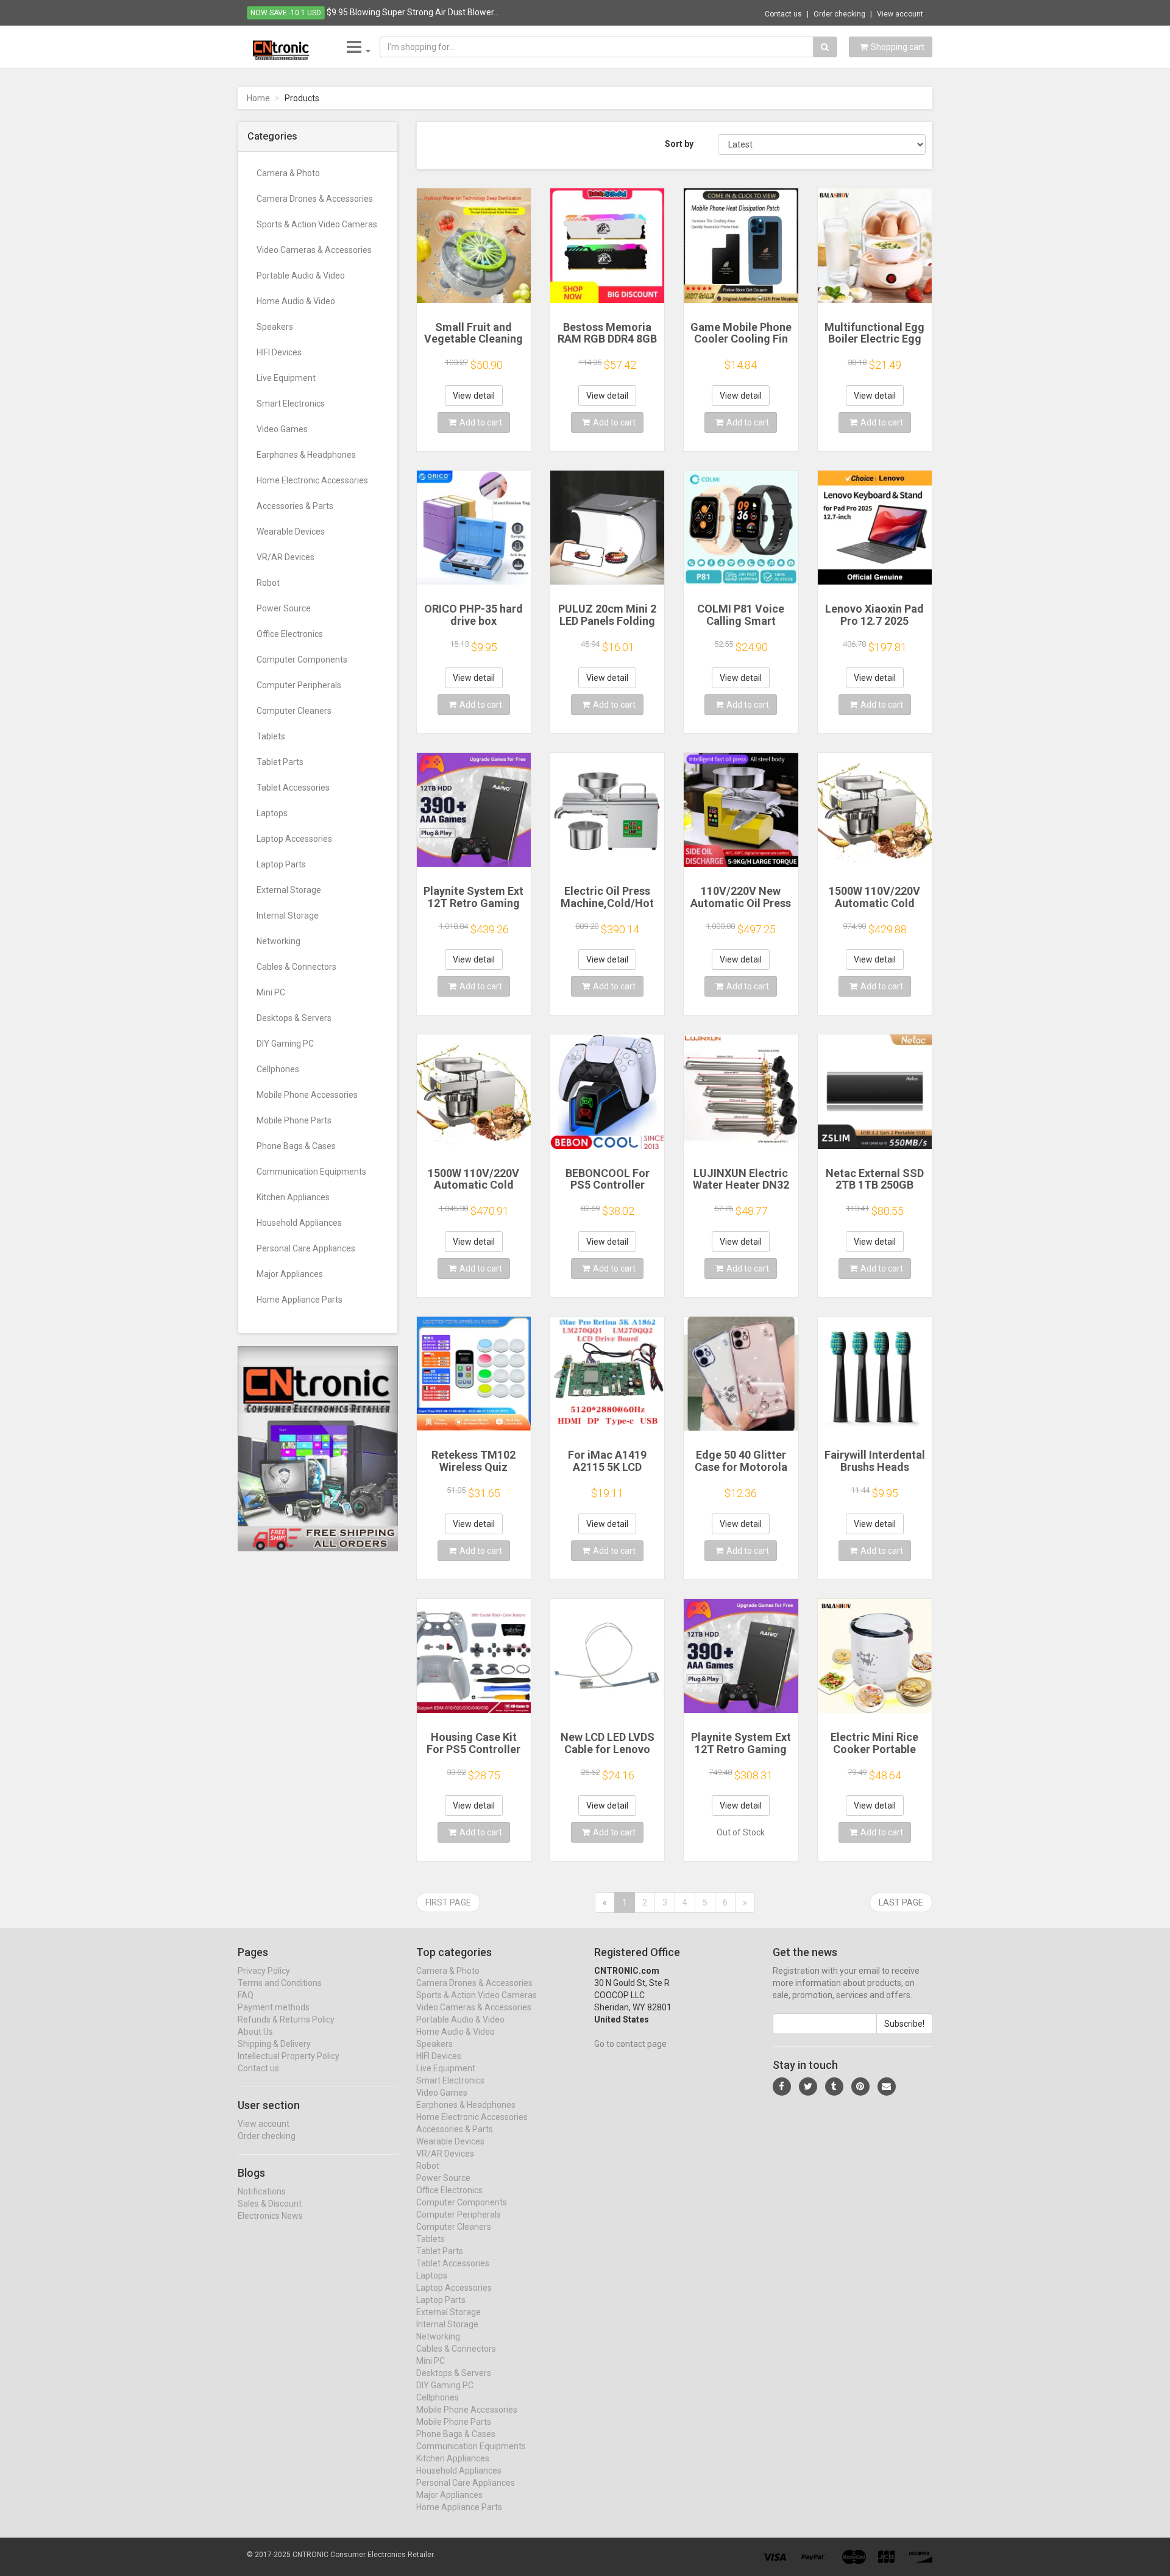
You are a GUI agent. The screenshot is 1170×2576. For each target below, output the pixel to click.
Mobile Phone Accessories (307, 1095)
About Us (255, 2032)
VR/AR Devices (285, 557)
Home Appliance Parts (300, 1300)
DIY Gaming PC (285, 1044)
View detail (474, 396)
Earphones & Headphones (306, 455)
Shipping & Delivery (274, 2044)
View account (900, 14)
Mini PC (271, 992)
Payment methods (274, 2007)
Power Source (284, 608)
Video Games (282, 429)
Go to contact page (630, 2044)
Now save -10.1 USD (286, 13)
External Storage (289, 890)
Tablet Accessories (293, 788)
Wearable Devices (291, 532)
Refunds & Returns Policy (286, 2019)
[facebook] (782, 2087)
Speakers (275, 327)
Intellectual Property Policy (289, 2056)
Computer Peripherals (299, 685)
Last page (901, 1902)
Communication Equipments (311, 1172)
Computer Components (302, 660)
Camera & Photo (288, 173)
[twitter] (808, 2087)
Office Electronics (290, 634)
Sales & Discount (270, 2204)
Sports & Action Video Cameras (317, 224)
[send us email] (887, 2087)
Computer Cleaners (294, 711)
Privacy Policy (264, 1971)
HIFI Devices (279, 352)
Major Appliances (290, 1274)
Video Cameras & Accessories (314, 250)
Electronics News (270, 2216)
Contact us (783, 14)
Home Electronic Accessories (312, 480)
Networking (278, 941)
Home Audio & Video (296, 301)
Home (258, 98)
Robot (268, 583)
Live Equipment (286, 378)
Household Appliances (299, 1223)
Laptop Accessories (294, 839)
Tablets (271, 736)
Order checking (839, 14)
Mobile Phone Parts (294, 1120)
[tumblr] (834, 2087)
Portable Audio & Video (301, 276)
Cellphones (278, 1069)
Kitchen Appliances (293, 1197)
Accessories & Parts (295, 506)
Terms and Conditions (280, 1983)
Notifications (262, 2191)
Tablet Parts (280, 762)
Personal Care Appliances (306, 1248)
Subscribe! (904, 2024)
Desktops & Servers (294, 1018)
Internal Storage (288, 916)
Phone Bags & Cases (296, 1146)
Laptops (272, 813)
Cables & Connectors (296, 967)
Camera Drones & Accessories (315, 199)
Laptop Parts (281, 864)
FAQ (246, 1995)
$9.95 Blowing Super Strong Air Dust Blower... (413, 12)
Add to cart (481, 422)
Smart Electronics (291, 404)
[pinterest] (860, 2087)
